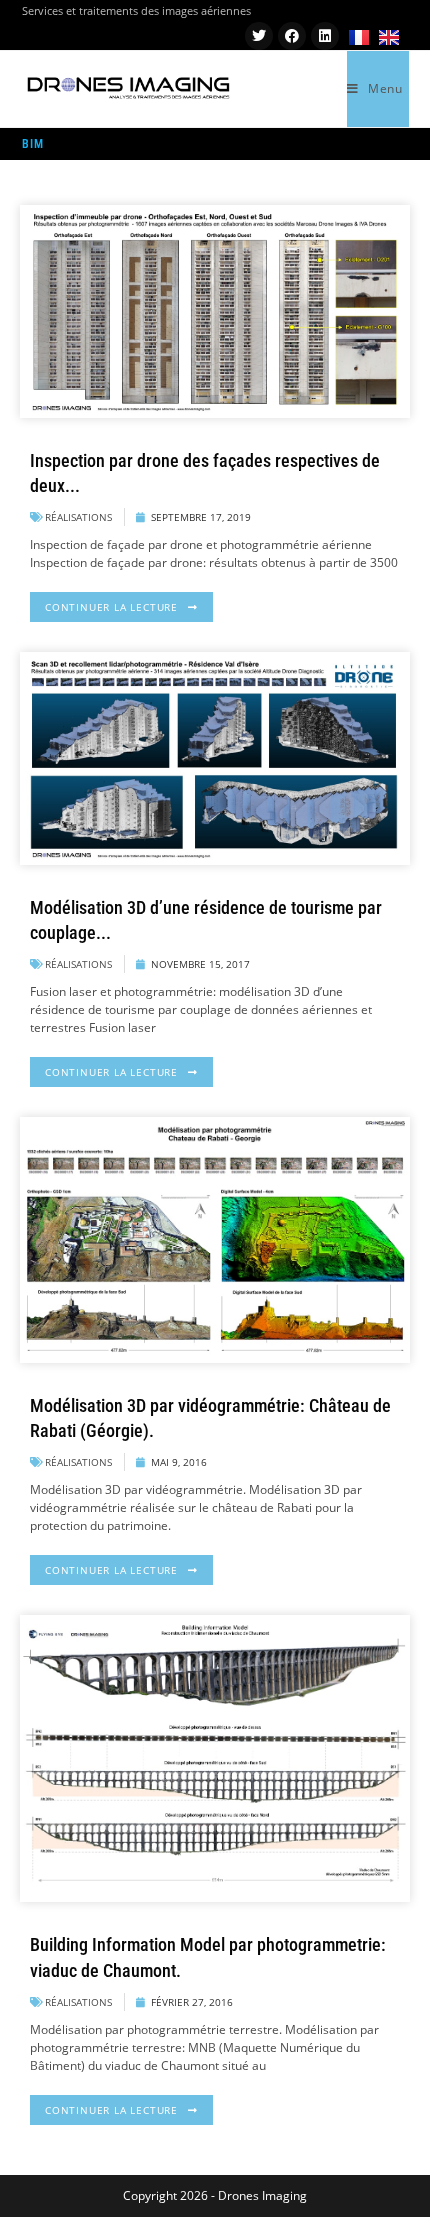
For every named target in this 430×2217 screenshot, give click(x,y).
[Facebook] (292, 36)
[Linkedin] (325, 36)
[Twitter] (259, 36)
